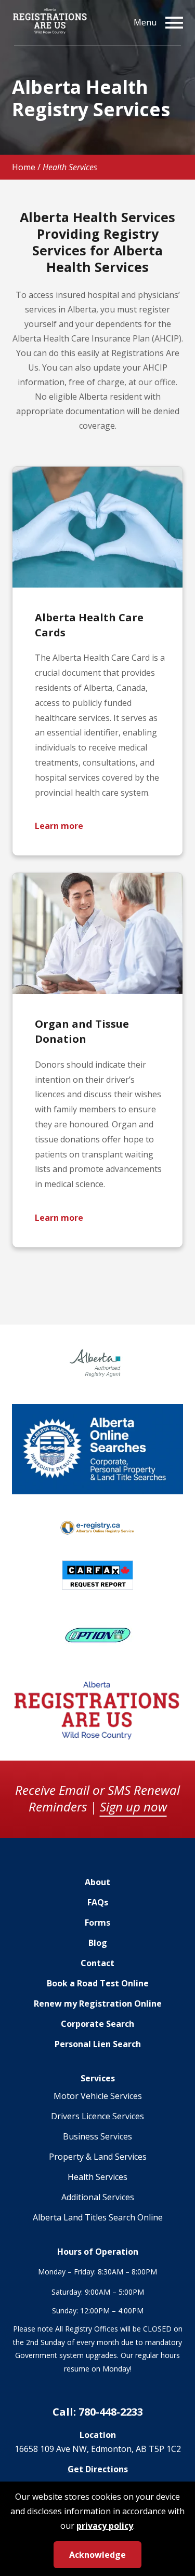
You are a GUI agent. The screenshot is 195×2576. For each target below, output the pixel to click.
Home (24, 167)
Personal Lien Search (98, 2044)
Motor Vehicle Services (98, 2096)
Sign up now (133, 1807)
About (97, 1882)
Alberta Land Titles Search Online (98, 2217)
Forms (97, 1923)
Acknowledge (97, 2555)
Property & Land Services (98, 2157)
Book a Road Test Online (98, 1983)
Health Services (97, 2177)
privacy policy (105, 2526)
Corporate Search (97, 2024)
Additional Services (98, 2197)
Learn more (59, 826)
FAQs (98, 1902)
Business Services (97, 2136)
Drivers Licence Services (97, 2116)
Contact (97, 1963)
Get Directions (98, 2469)
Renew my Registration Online (98, 2003)
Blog (98, 1943)
